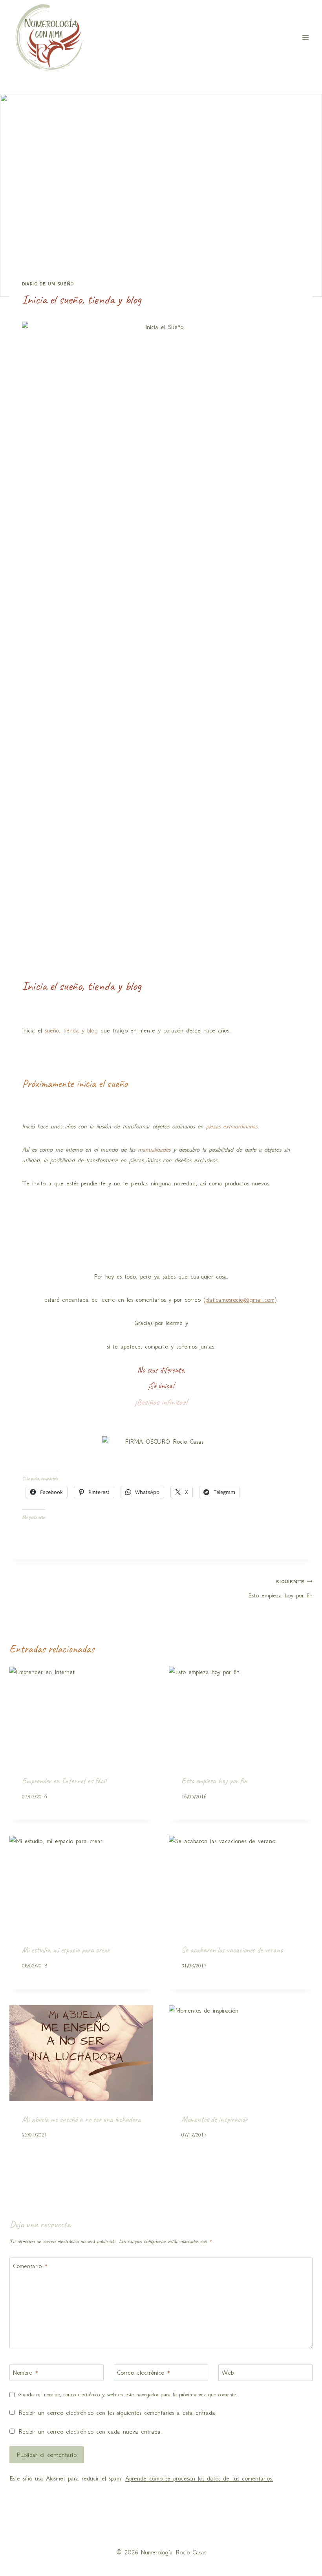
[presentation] (81, 1715)
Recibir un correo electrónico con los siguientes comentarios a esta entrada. (118, 2413)
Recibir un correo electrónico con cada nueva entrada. (90, 2432)
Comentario (30, 2266)
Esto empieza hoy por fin (280, 1589)
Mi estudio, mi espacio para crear (66, 1950)
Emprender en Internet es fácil (64, 1781)
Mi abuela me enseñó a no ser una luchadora (81, 2119)
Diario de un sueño (48, 284)
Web (228, 2373)
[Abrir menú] (305, 38)
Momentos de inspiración (215, 2119)
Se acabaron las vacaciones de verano (232, 1950)
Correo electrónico (144, 2373)
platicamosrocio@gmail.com (240, 1300)
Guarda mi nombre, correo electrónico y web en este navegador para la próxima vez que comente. (128, 2395)
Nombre (26, 2373)
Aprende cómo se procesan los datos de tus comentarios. (199, 2478)
